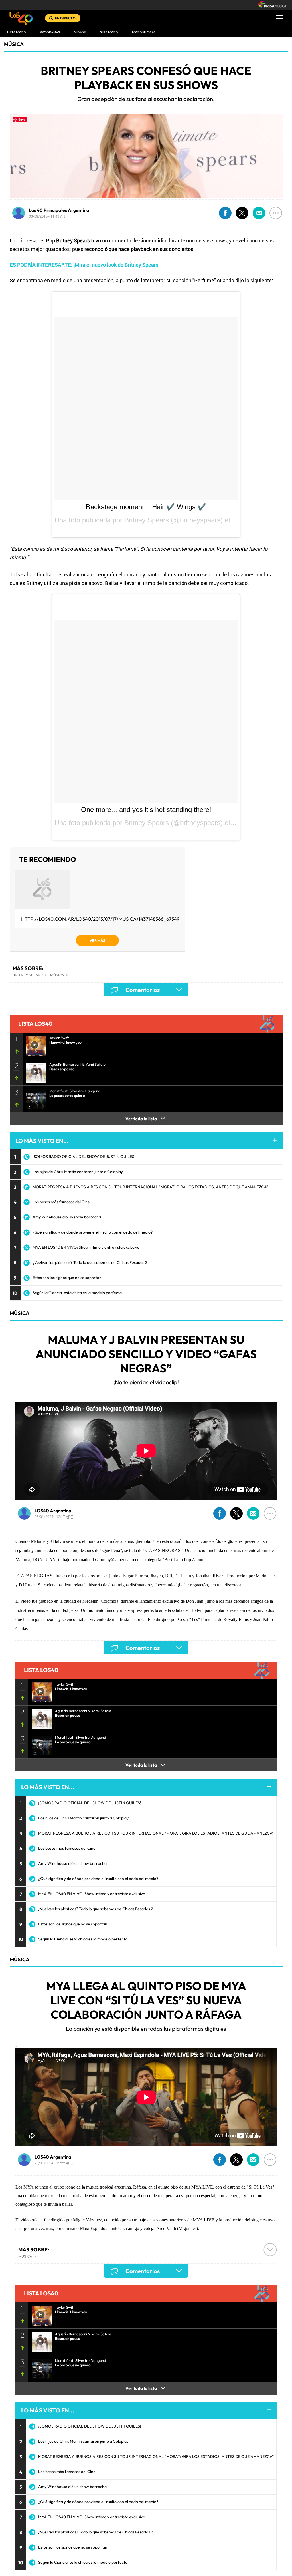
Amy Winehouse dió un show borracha (67, 1217)
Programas (50, 32)
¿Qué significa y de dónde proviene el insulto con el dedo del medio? (93, 1232)
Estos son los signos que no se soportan (67, 1278)
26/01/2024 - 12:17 (54, 1517)
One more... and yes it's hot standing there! (146, 810)
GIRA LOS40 (109, 32)
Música (14, 44)
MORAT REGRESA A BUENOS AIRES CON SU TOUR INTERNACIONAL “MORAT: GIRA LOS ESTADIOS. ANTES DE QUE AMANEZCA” (150, 1187)
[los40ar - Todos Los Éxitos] (21, 19)
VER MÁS (97, 940)
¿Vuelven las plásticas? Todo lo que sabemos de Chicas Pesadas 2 (90, 1262)
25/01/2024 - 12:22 (54, 2163)
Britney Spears (28, 975)
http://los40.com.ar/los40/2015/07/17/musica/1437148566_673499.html (109, 919)
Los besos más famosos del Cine (61, 1202)
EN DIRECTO (65, 18)
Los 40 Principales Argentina (59, 210)
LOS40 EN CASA (144, 32)
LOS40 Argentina (53, 1511)
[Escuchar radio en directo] (51, 19)
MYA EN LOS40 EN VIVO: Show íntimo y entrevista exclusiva (86, 1247)
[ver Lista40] (34, 1071)
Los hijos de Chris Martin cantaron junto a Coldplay (78, 1172)
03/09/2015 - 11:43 (48, 216)
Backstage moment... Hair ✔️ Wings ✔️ (146, 507)
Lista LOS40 (16, 32)
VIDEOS (80, 32)
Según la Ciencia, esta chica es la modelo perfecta (77, 1293)
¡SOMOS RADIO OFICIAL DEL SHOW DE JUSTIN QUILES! (84, 1157)
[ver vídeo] (34, 1044)
